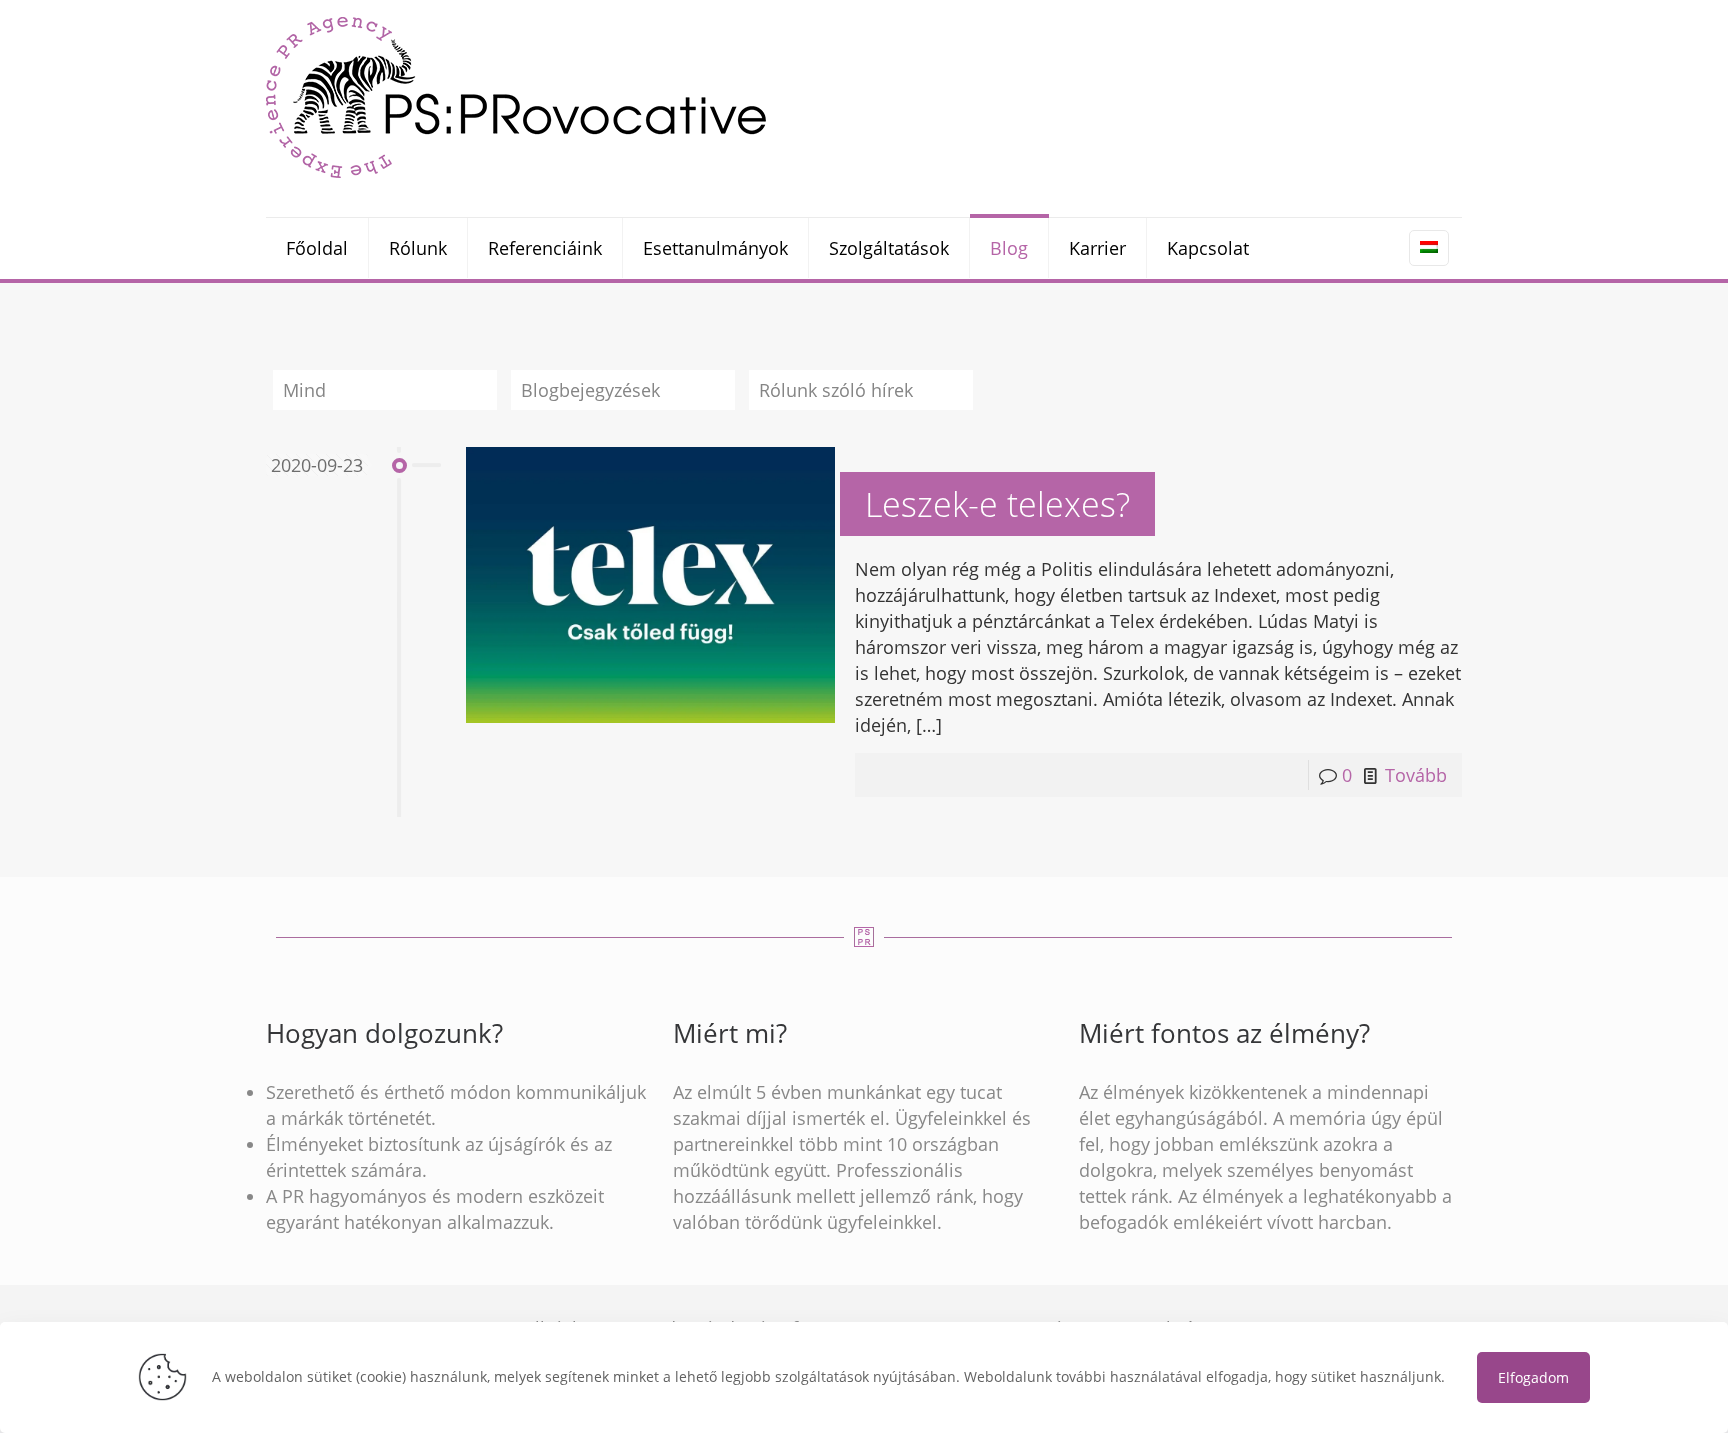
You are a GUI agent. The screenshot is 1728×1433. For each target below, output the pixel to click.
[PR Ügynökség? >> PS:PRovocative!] (516, 96)
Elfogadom (1533, 1377)
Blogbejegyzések (590, 390)
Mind (304, 390)
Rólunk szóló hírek (836, 390)
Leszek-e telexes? (997, 504)
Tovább (1416, 775)
